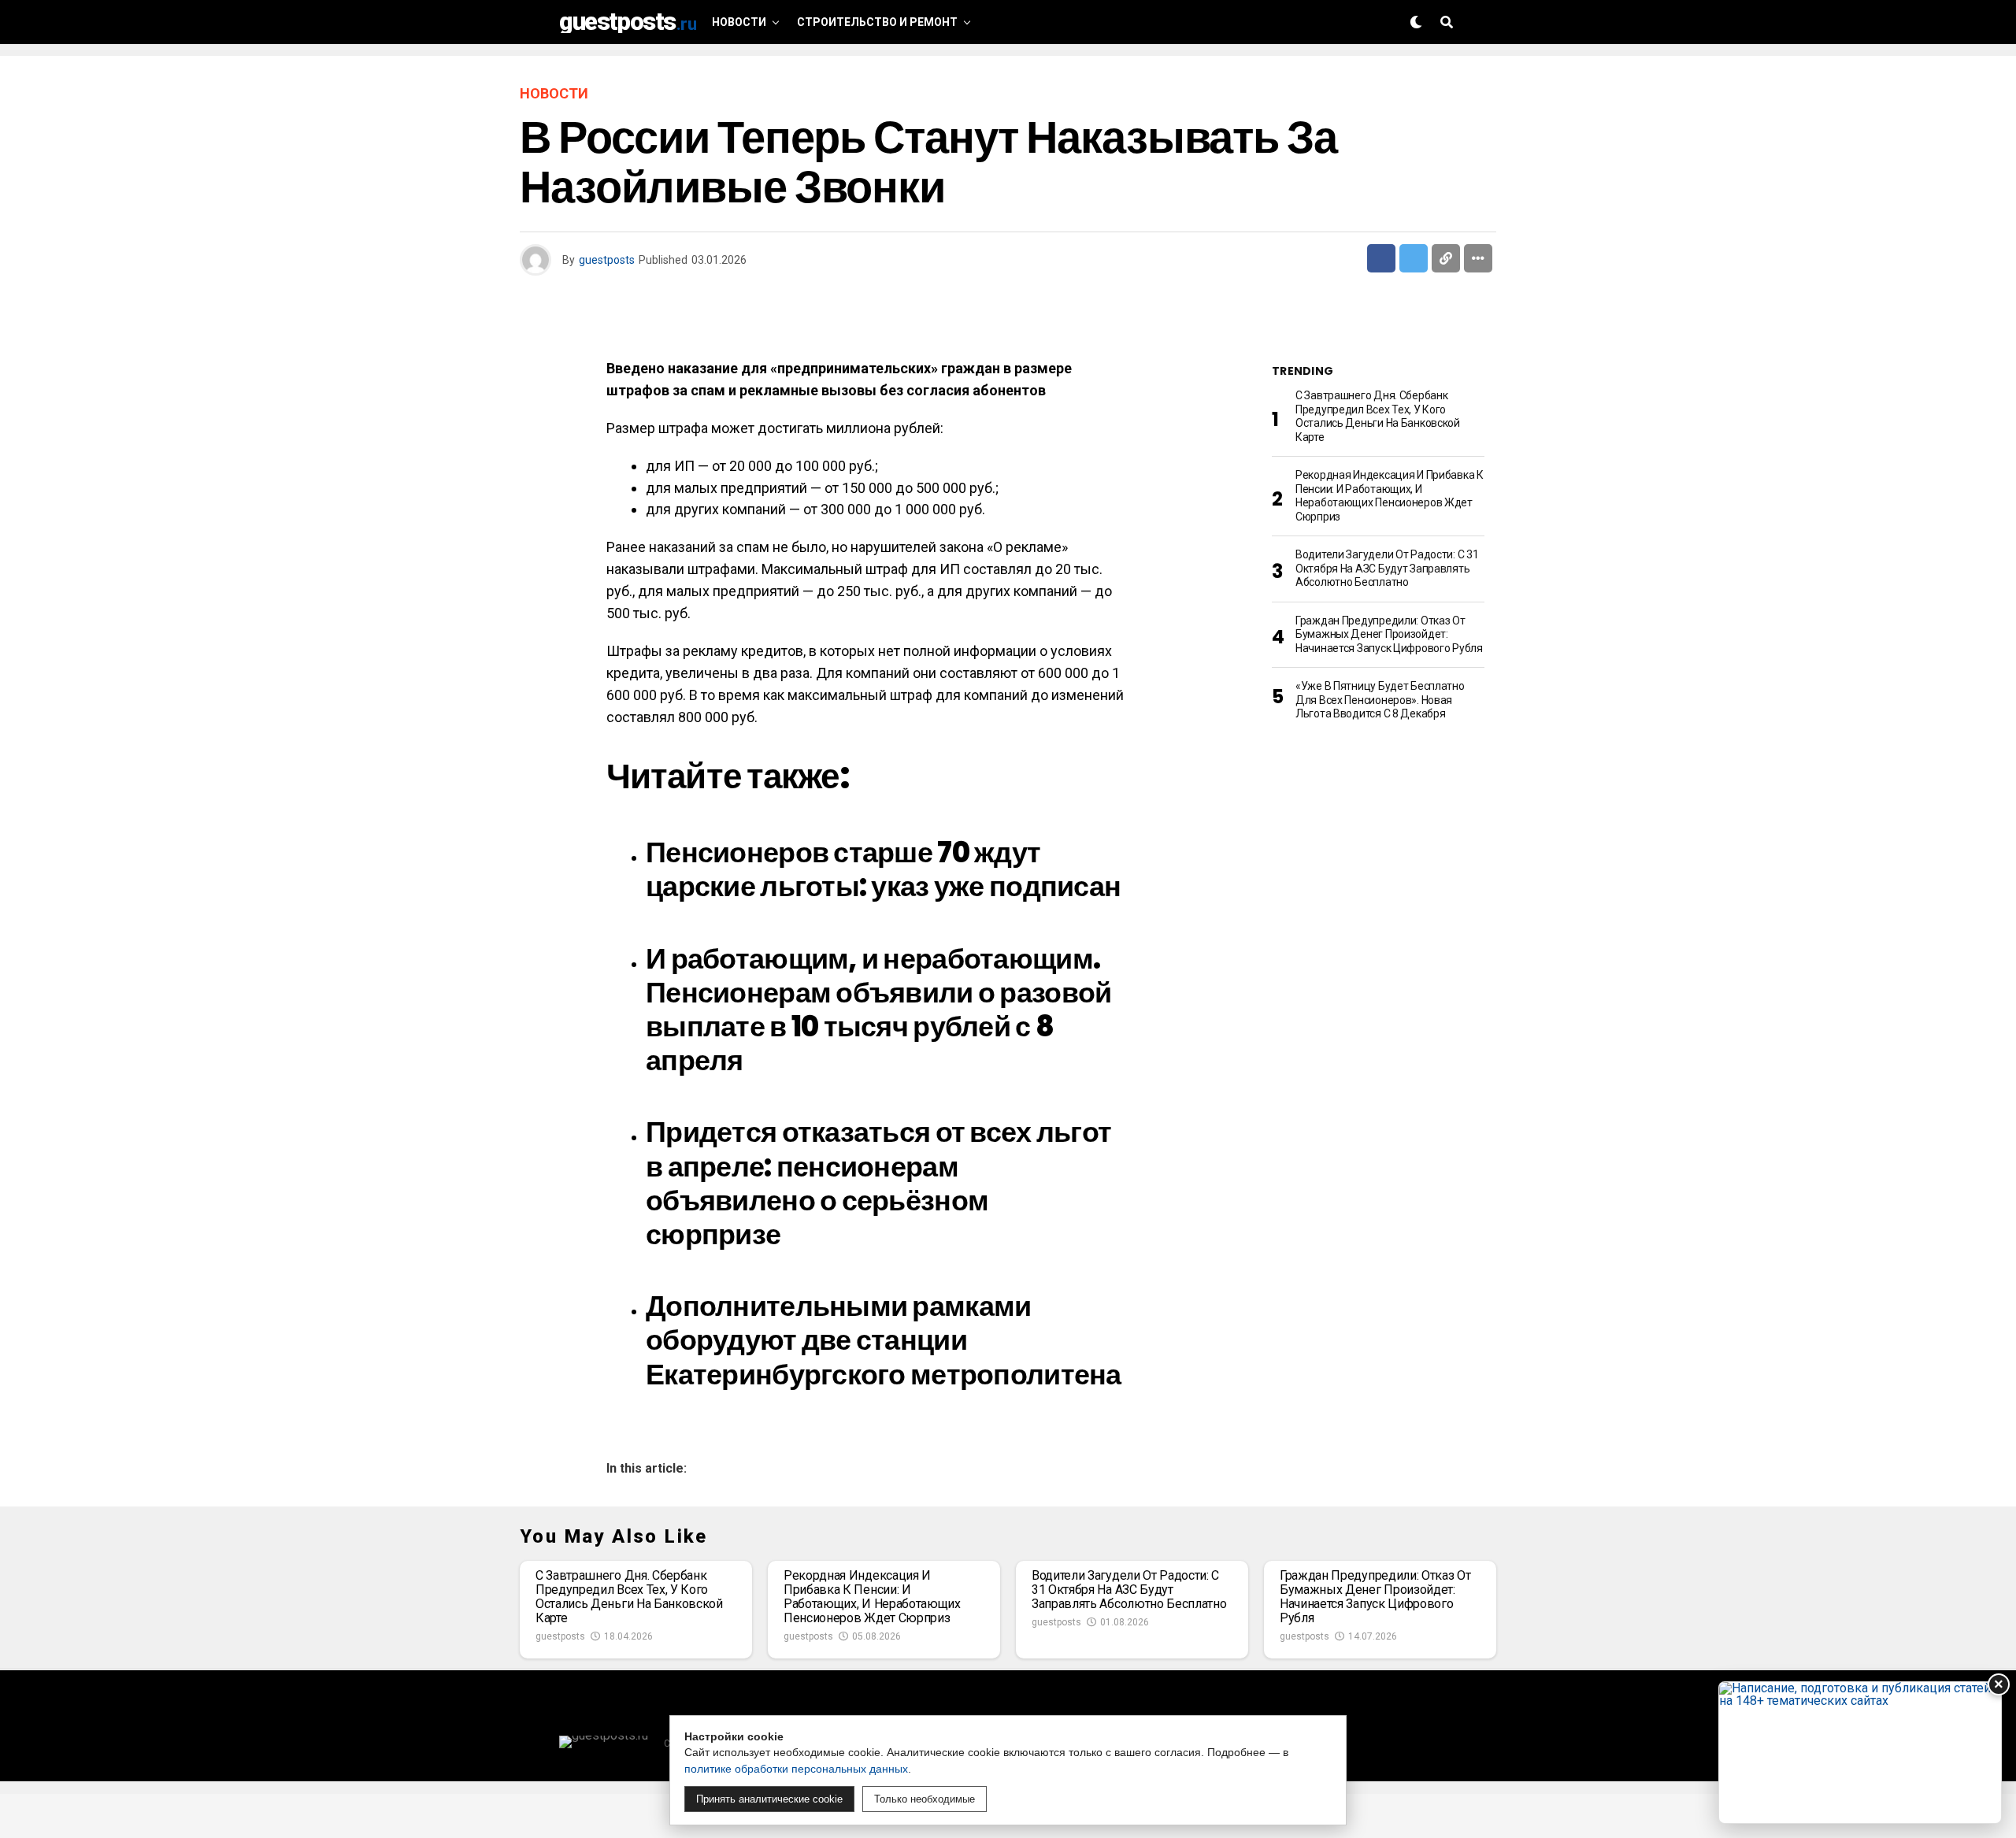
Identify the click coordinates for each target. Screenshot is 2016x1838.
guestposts (607, 260)
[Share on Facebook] (1381, 258)
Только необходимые (925, 1799)
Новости (739, 22)
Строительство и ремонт (877, 22)
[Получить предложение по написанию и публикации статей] (1860, 1753)
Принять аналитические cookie (769, 1799)
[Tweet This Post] (1414, 258)
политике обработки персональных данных (796, 1769)
